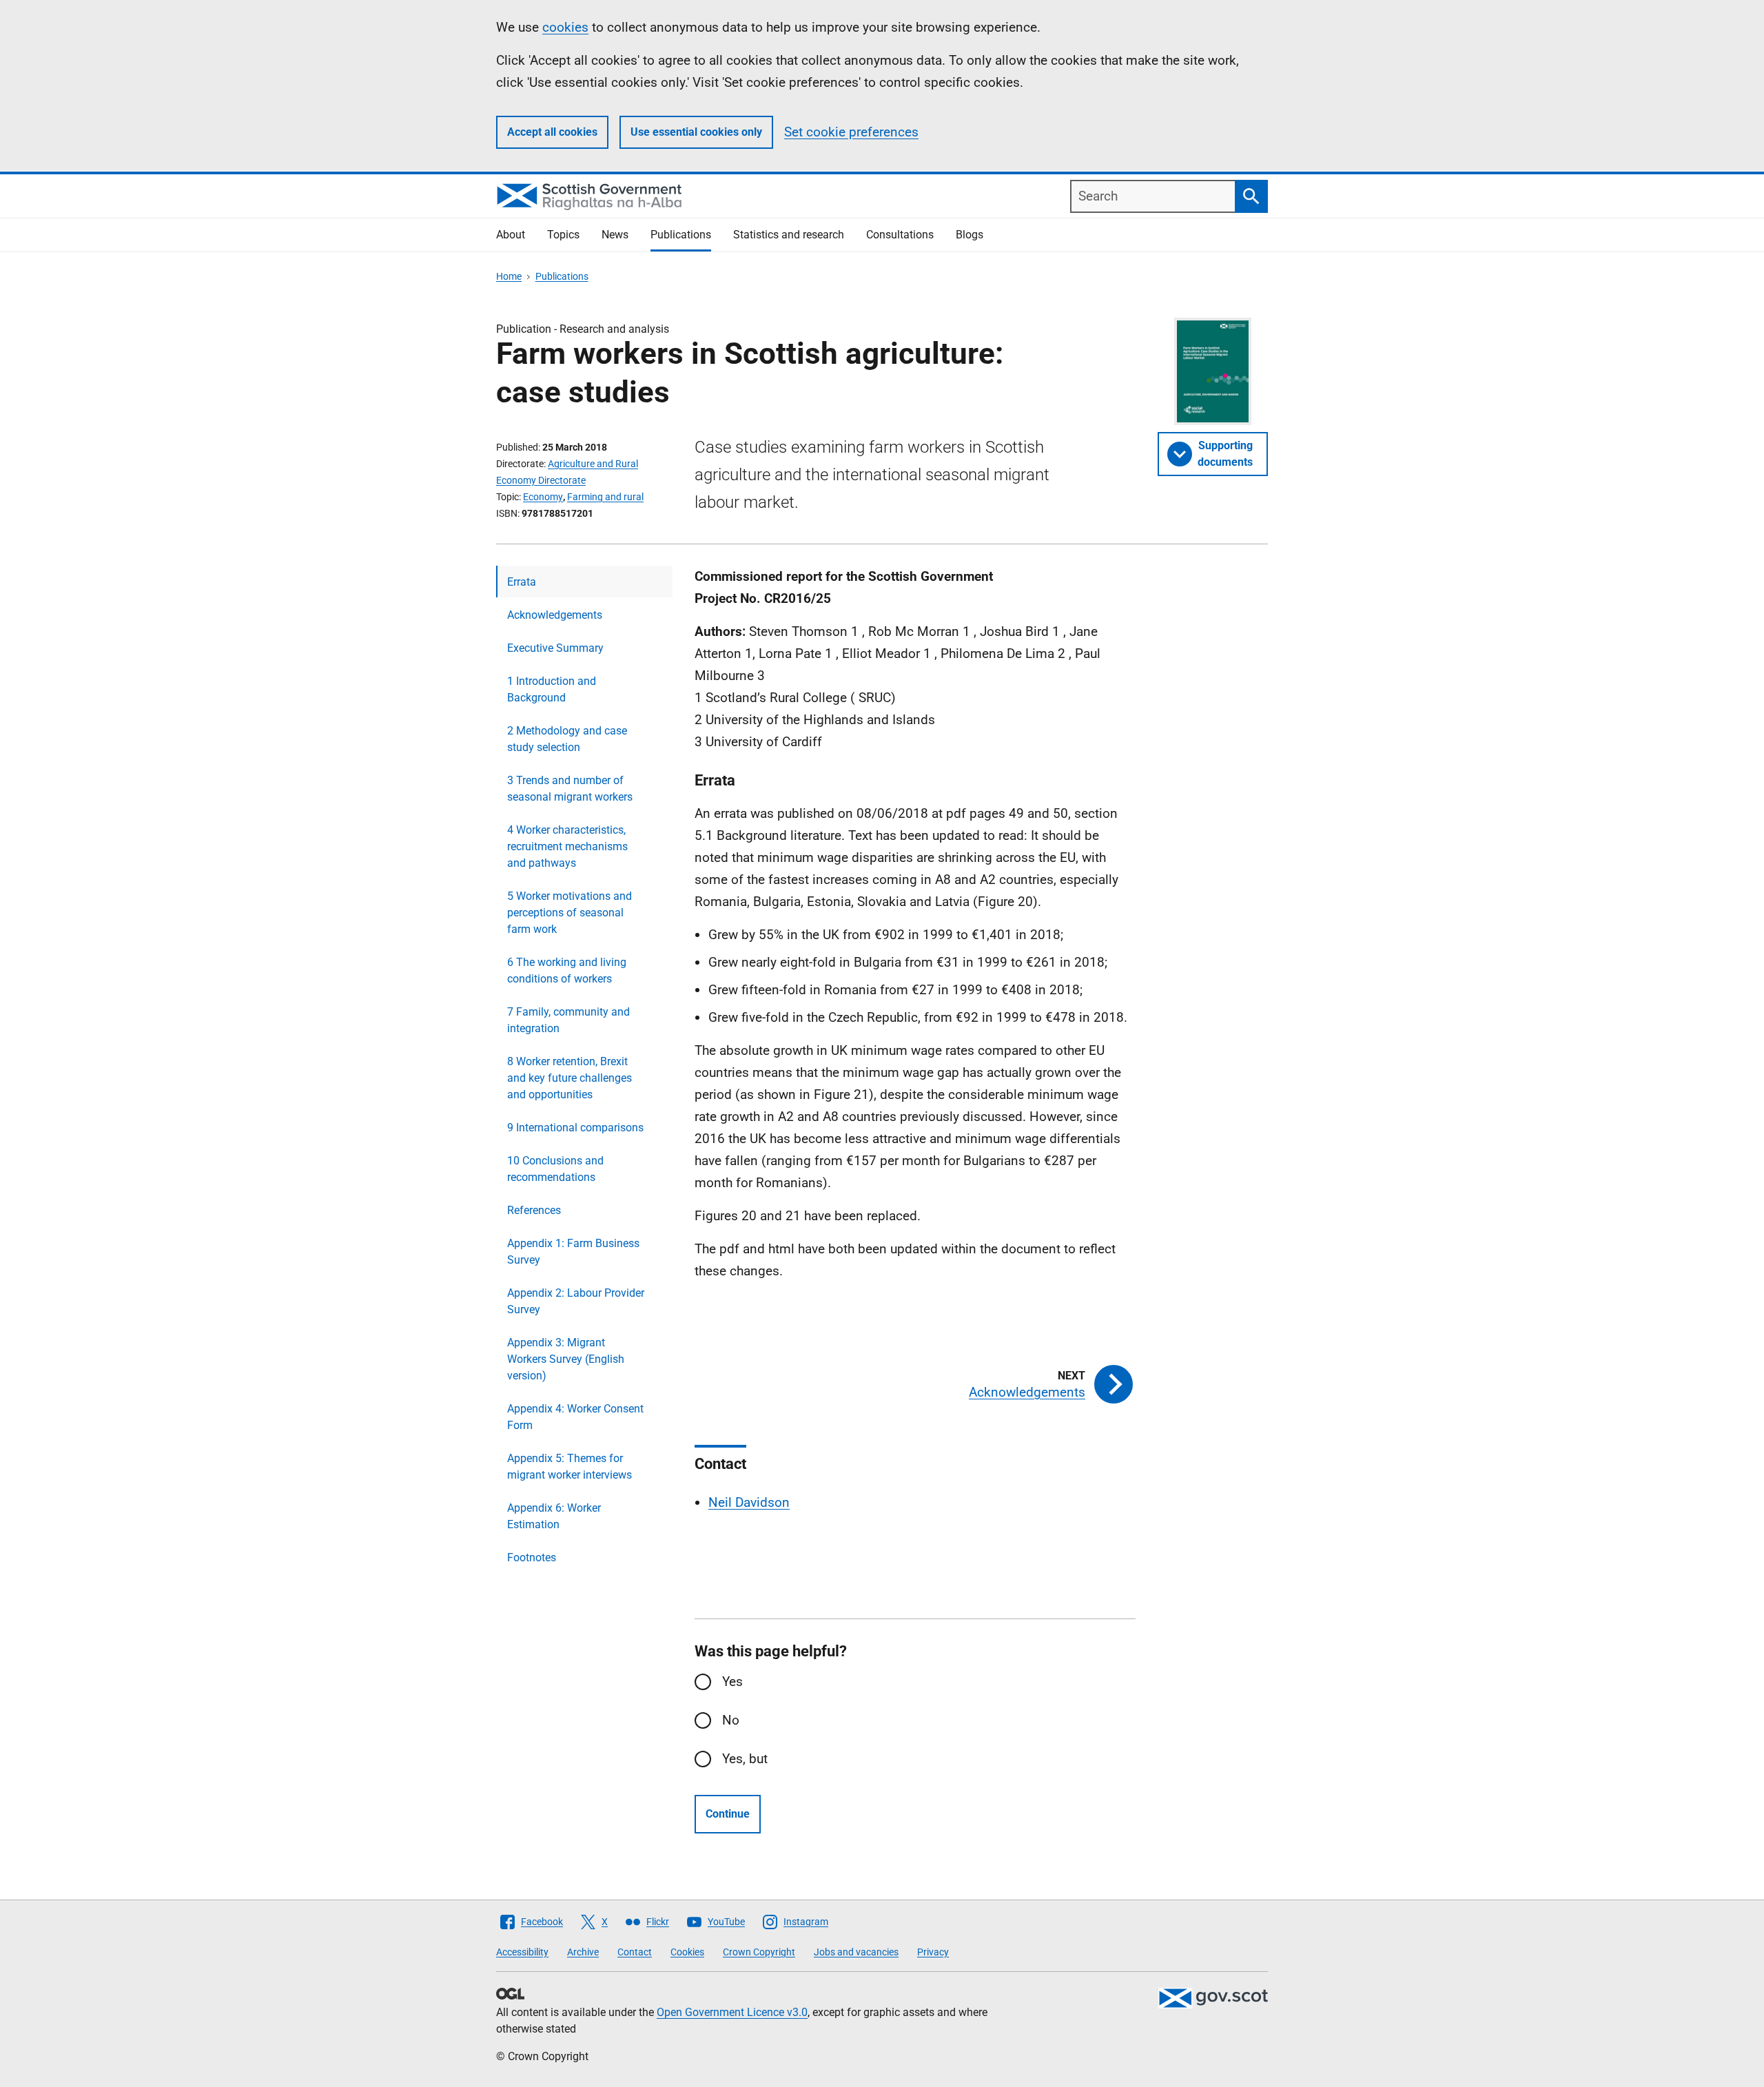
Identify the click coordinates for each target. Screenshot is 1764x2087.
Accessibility (522, 1952)
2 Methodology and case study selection (567, 739)
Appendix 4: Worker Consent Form (575, 1417)
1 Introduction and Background (552, 689)
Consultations (900, 235)
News (615, 235)
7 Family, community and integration (568, 1020)
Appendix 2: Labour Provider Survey (576, 1301)
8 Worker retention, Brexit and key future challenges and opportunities (570, 1078)
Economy (543, 497)
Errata (522, 582)
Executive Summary (555, 648)
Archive (583, 1952)
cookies (565, 27)
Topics (563, 235)
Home (509, 276)
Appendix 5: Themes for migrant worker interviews (570, 1467)
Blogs (970, 235)
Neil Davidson (749, 1502)
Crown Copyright (759, 1952)
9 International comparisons (575, 1128)
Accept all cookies (552, 132)
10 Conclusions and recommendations (555, 1169)
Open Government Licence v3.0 (732, 2012)
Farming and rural (605, 497)
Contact (635, 1952)
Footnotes (532, 1557)
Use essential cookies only (696, 132)
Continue (728, 1814)
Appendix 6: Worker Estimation (554, 1516)
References (534, 1210)
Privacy (933, 1952)
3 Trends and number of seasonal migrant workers (570, 789)
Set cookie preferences (851, 132)
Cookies (687, 1952)
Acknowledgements (555, 615)
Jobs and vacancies (856, 1952)
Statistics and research (789, 235)
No (731, 1720)
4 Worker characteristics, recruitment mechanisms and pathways (567, 846)
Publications (681, 235)
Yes (732, 1682)
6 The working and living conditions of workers (567, 970)
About (511, 235)
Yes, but (745, 1759)
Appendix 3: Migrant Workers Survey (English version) (566, 1359)
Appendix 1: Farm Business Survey (573, 1252)
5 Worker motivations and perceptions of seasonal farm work (570, 913)
